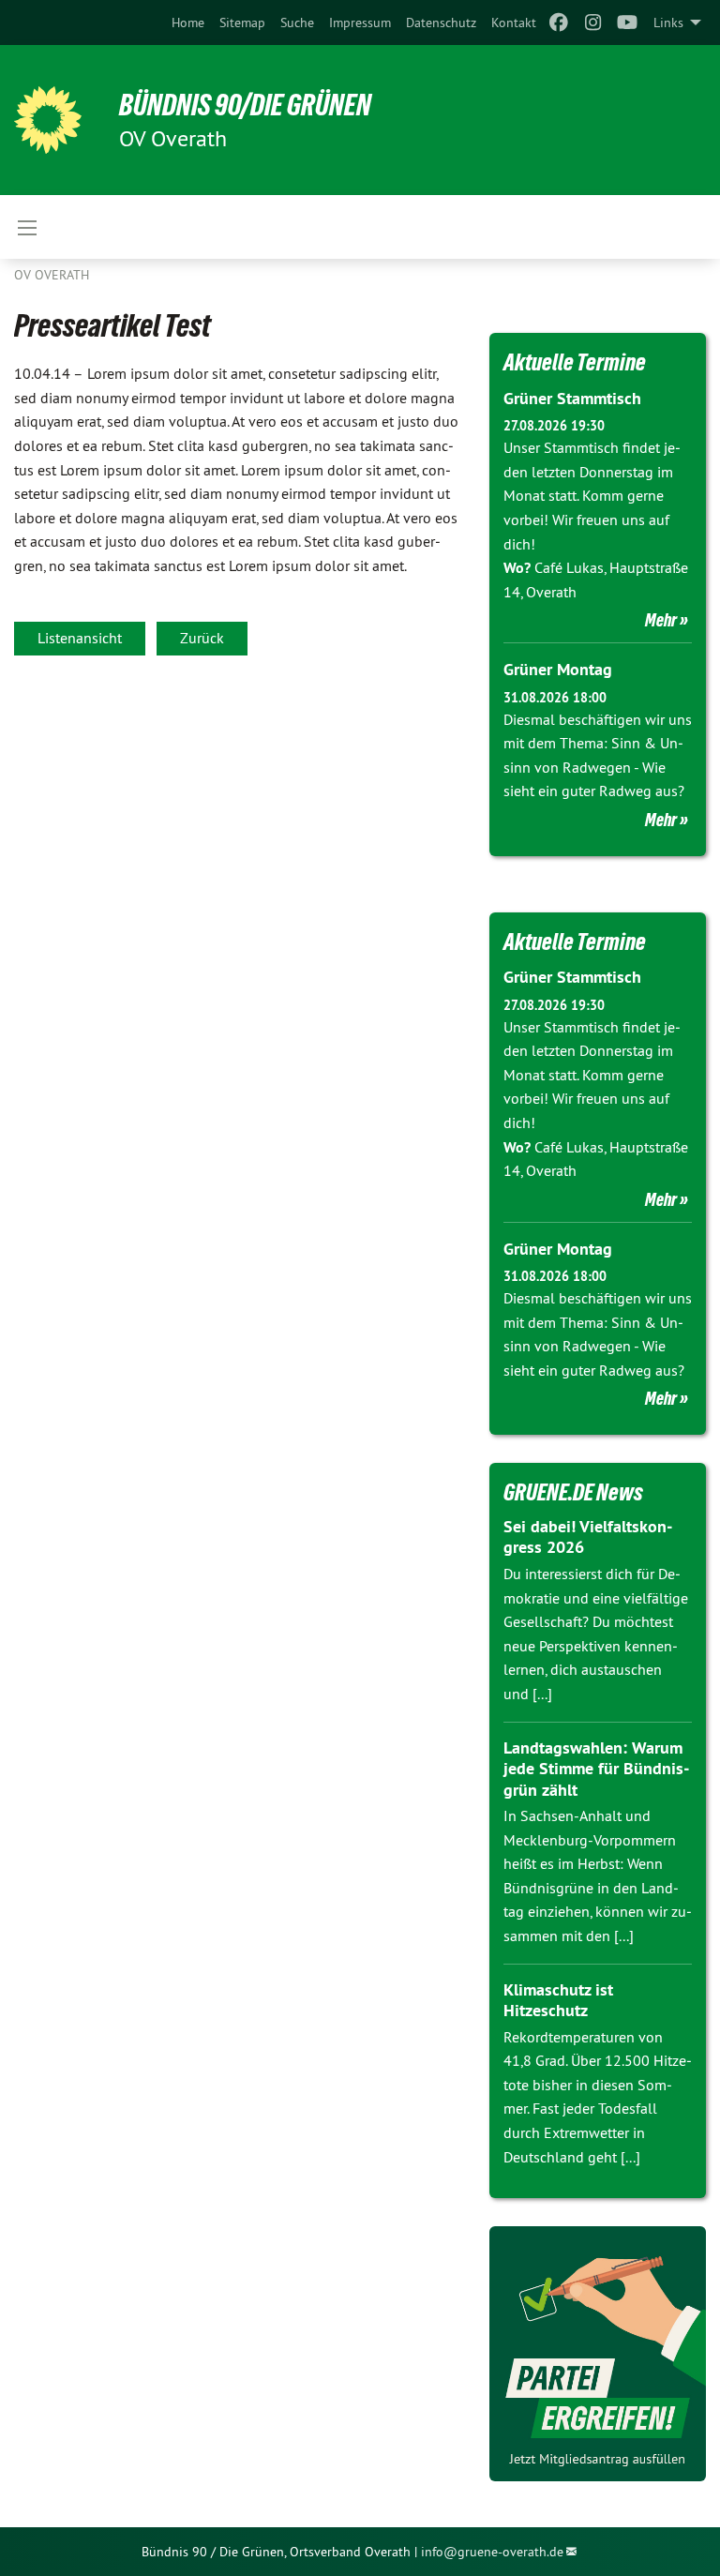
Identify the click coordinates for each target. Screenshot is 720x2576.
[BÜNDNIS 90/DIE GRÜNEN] (48, 120)
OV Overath (52, 275)
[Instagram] (593, 23)
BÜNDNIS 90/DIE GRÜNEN (245, 105)
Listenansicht (80, 638)
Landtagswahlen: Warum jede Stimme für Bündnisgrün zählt (596, 1769)
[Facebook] (559, 23)
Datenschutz (441, 23)
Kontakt (514, 23)
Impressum (360, 23)
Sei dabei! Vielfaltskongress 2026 (588, 1537)
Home (188, 23)
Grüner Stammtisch (572, 398)
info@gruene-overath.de (492, 2552)
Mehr (661, 620)
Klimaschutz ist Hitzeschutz (558, 2000)
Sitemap (242, 23)
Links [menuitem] (668, 23)
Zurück (202, 638)
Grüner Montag (558, 669)
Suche (297, 23)
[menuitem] (188, 23)
